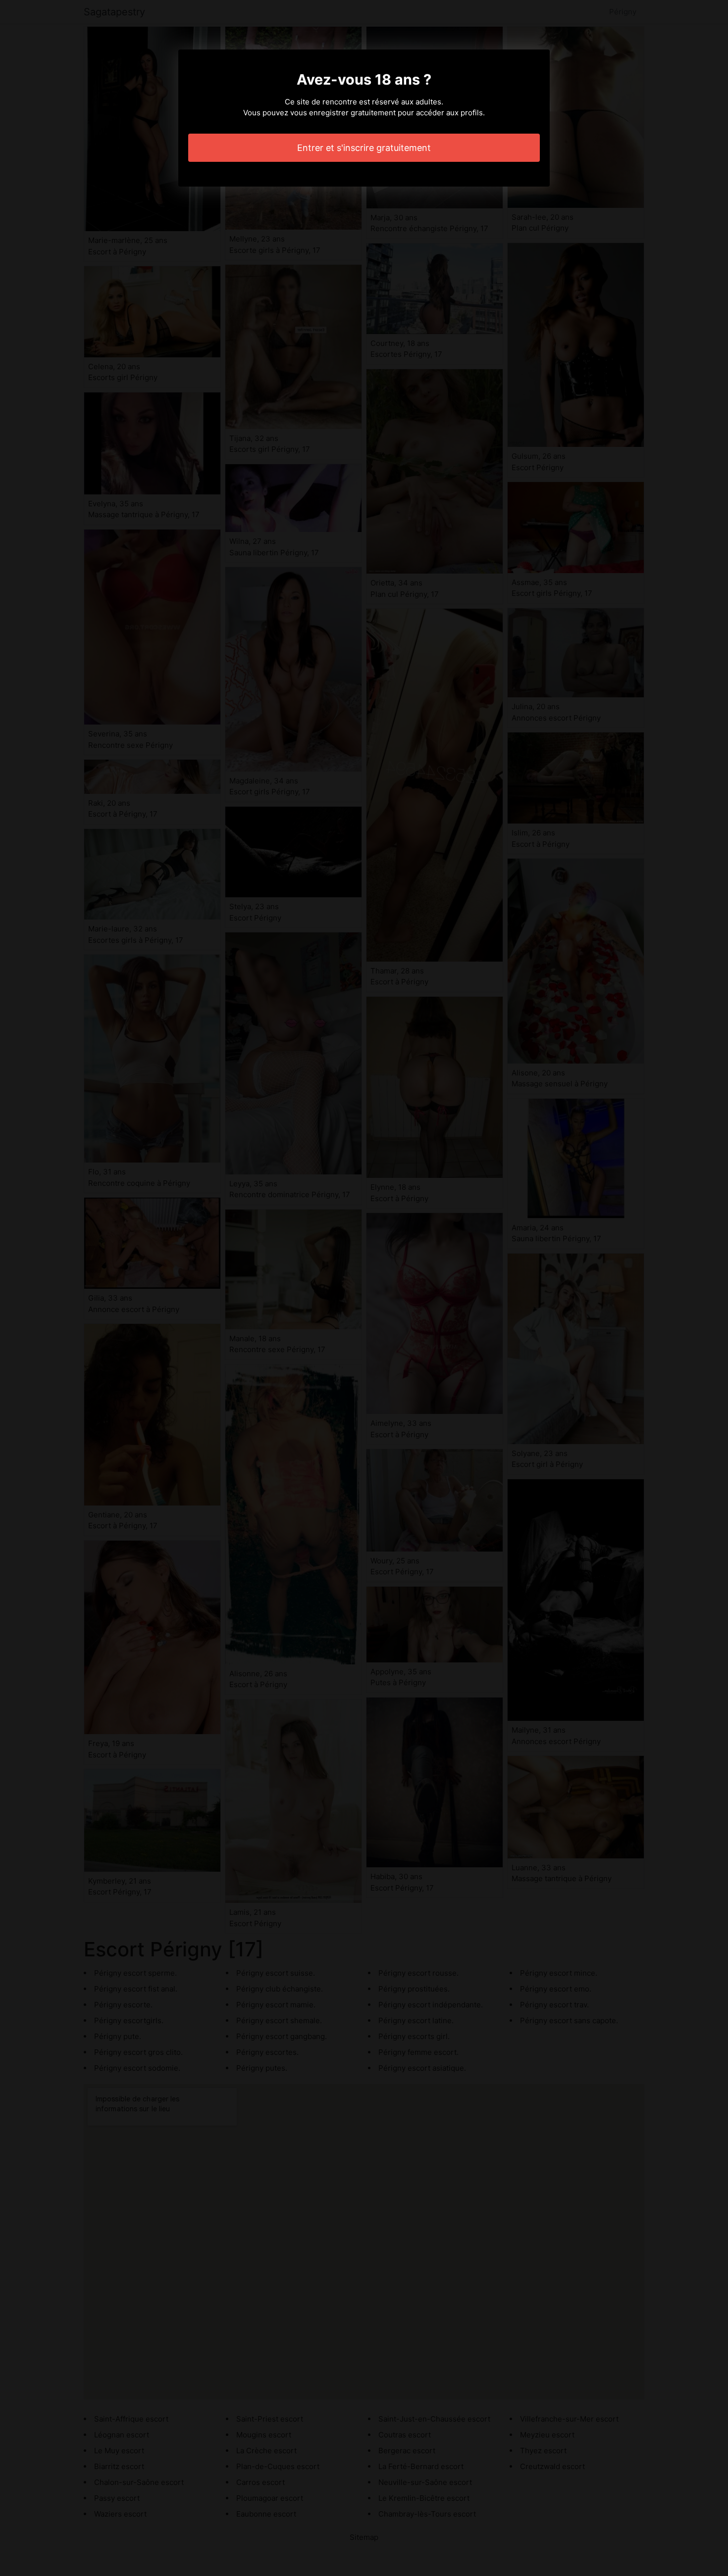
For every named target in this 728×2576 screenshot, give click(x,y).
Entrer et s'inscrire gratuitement (364, 148)
